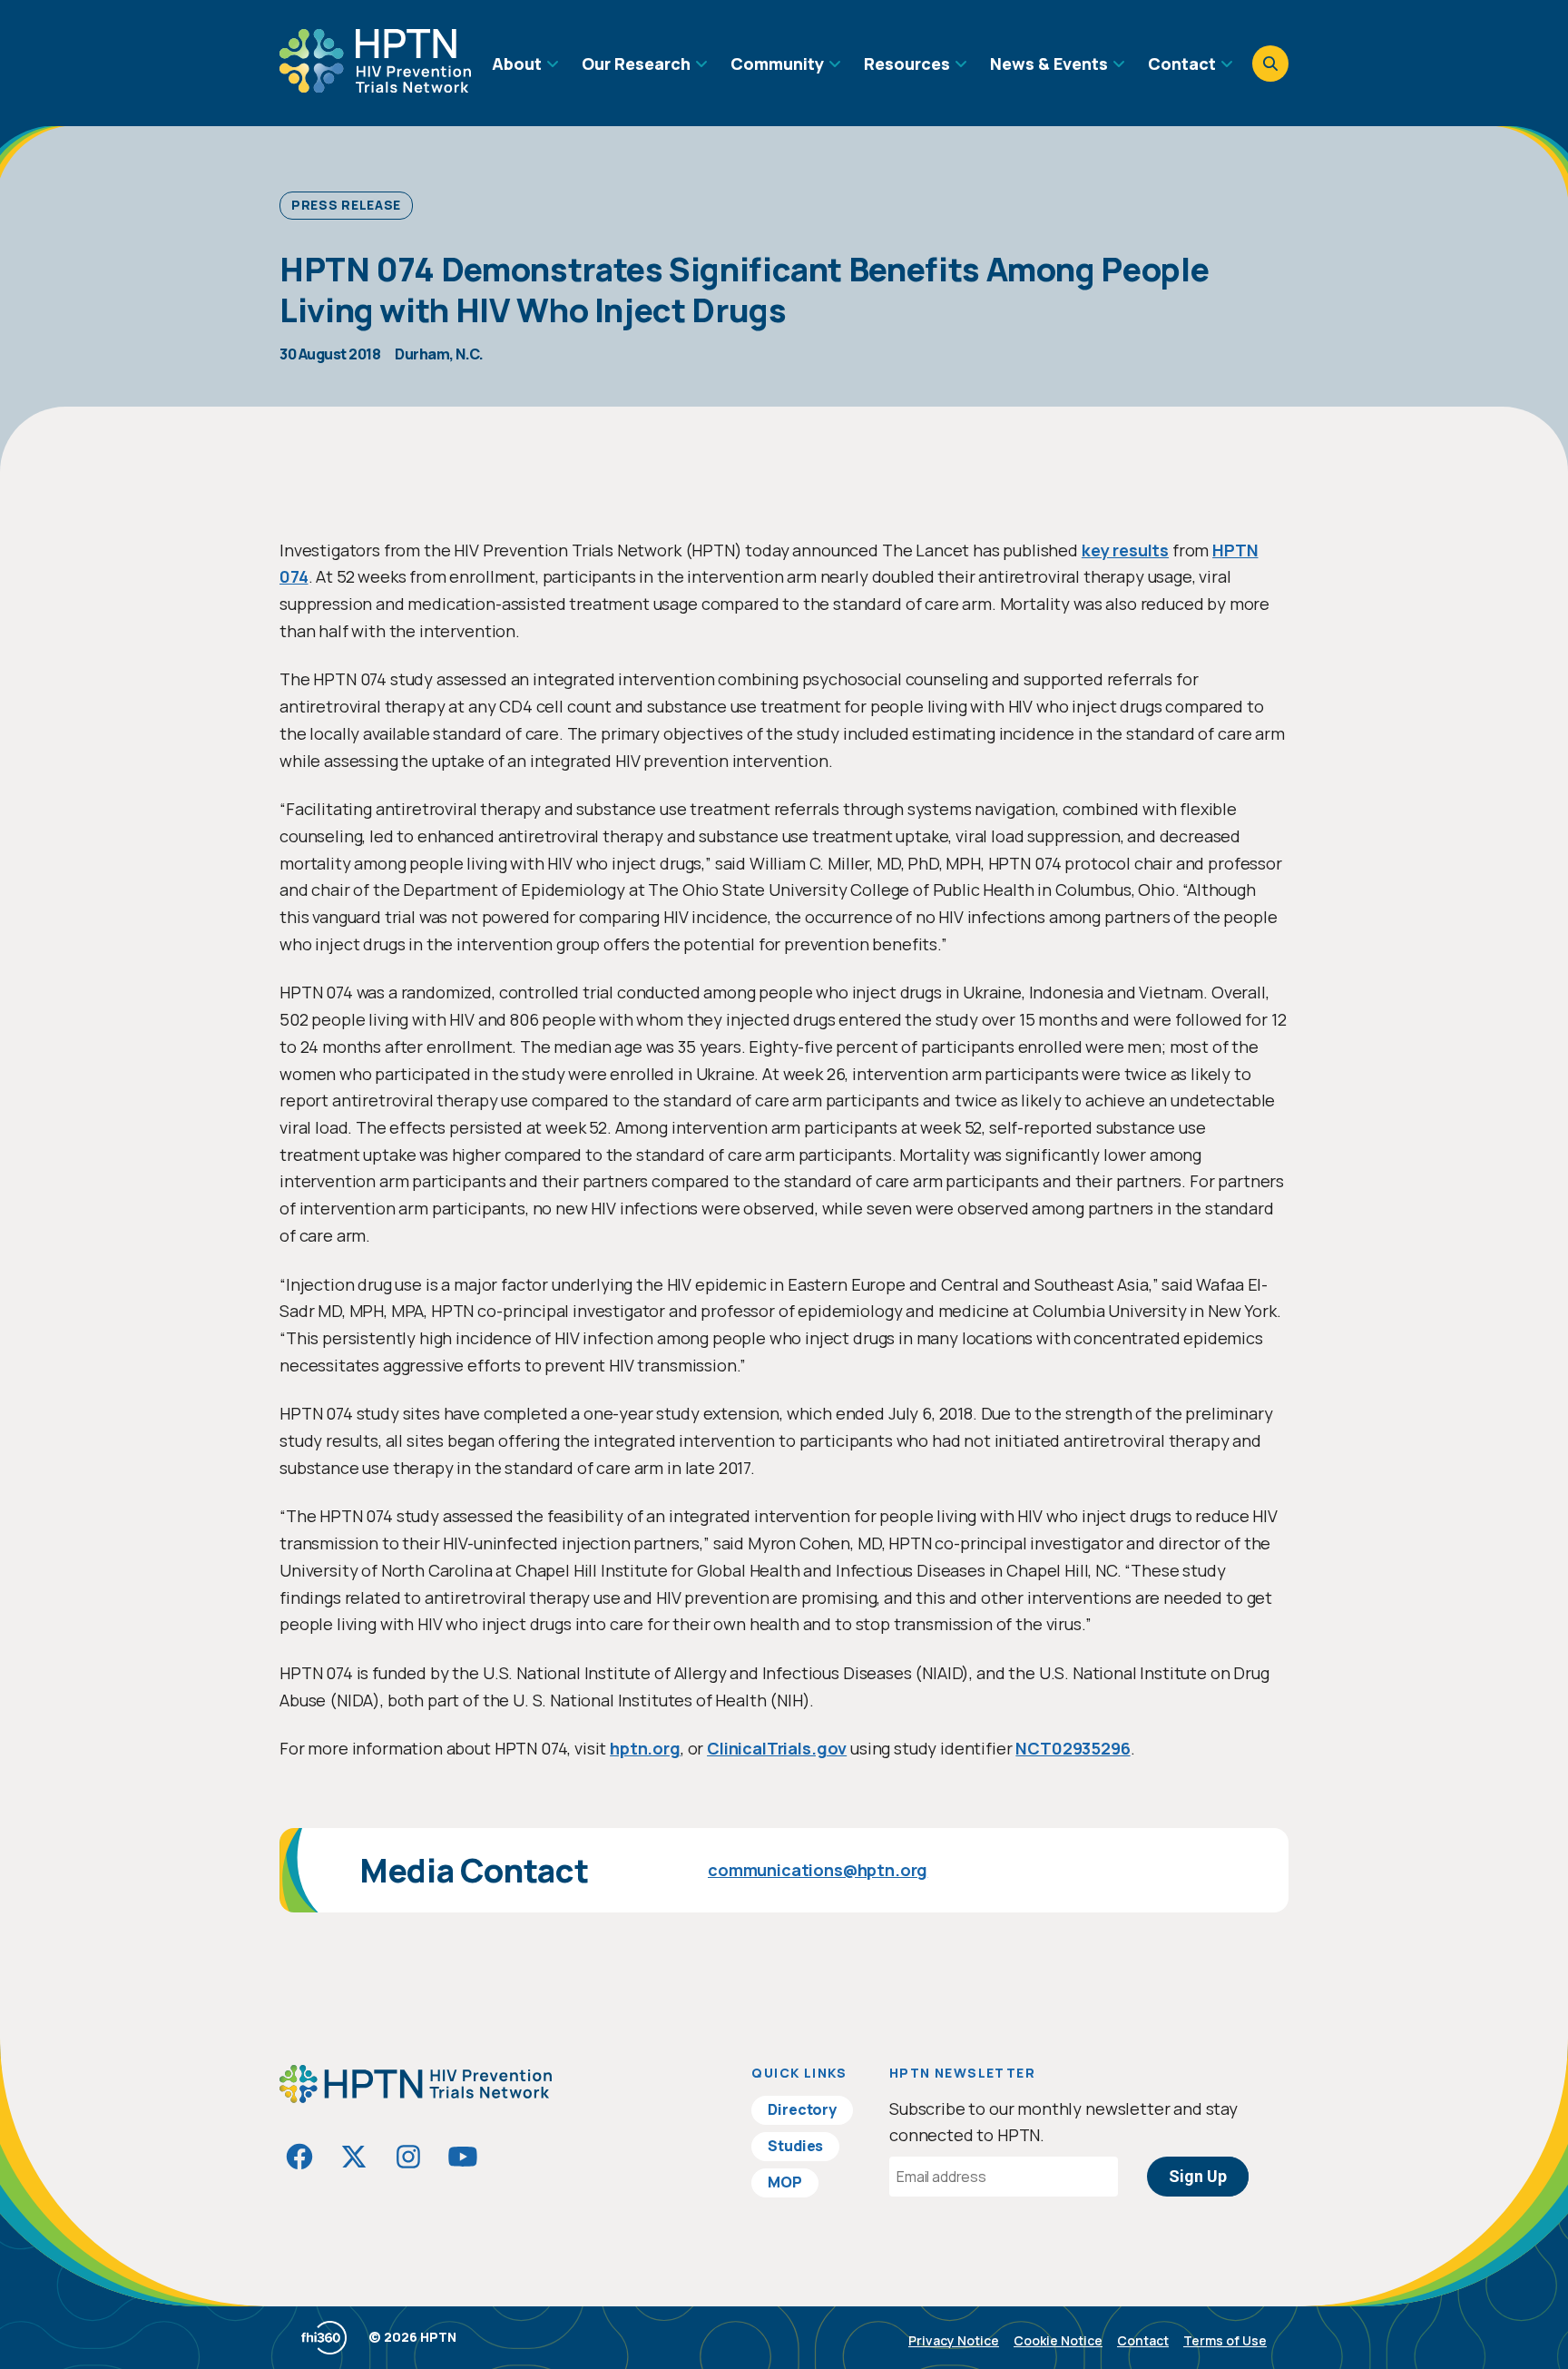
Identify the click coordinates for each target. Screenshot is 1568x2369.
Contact (1143, 2340)
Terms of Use (1225, 2340)
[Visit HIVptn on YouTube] (463, 2157)
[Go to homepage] (375, 86)
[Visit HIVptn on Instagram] (408, 2157)
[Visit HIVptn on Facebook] (299, 2157)
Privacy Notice (954, 2340)
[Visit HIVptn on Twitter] (354, 2157)
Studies (795, 2146)
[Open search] (1270, 64)
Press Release (346, 205)
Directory (802, 2109)
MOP (785, 2182)
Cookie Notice (1058, 2340)
